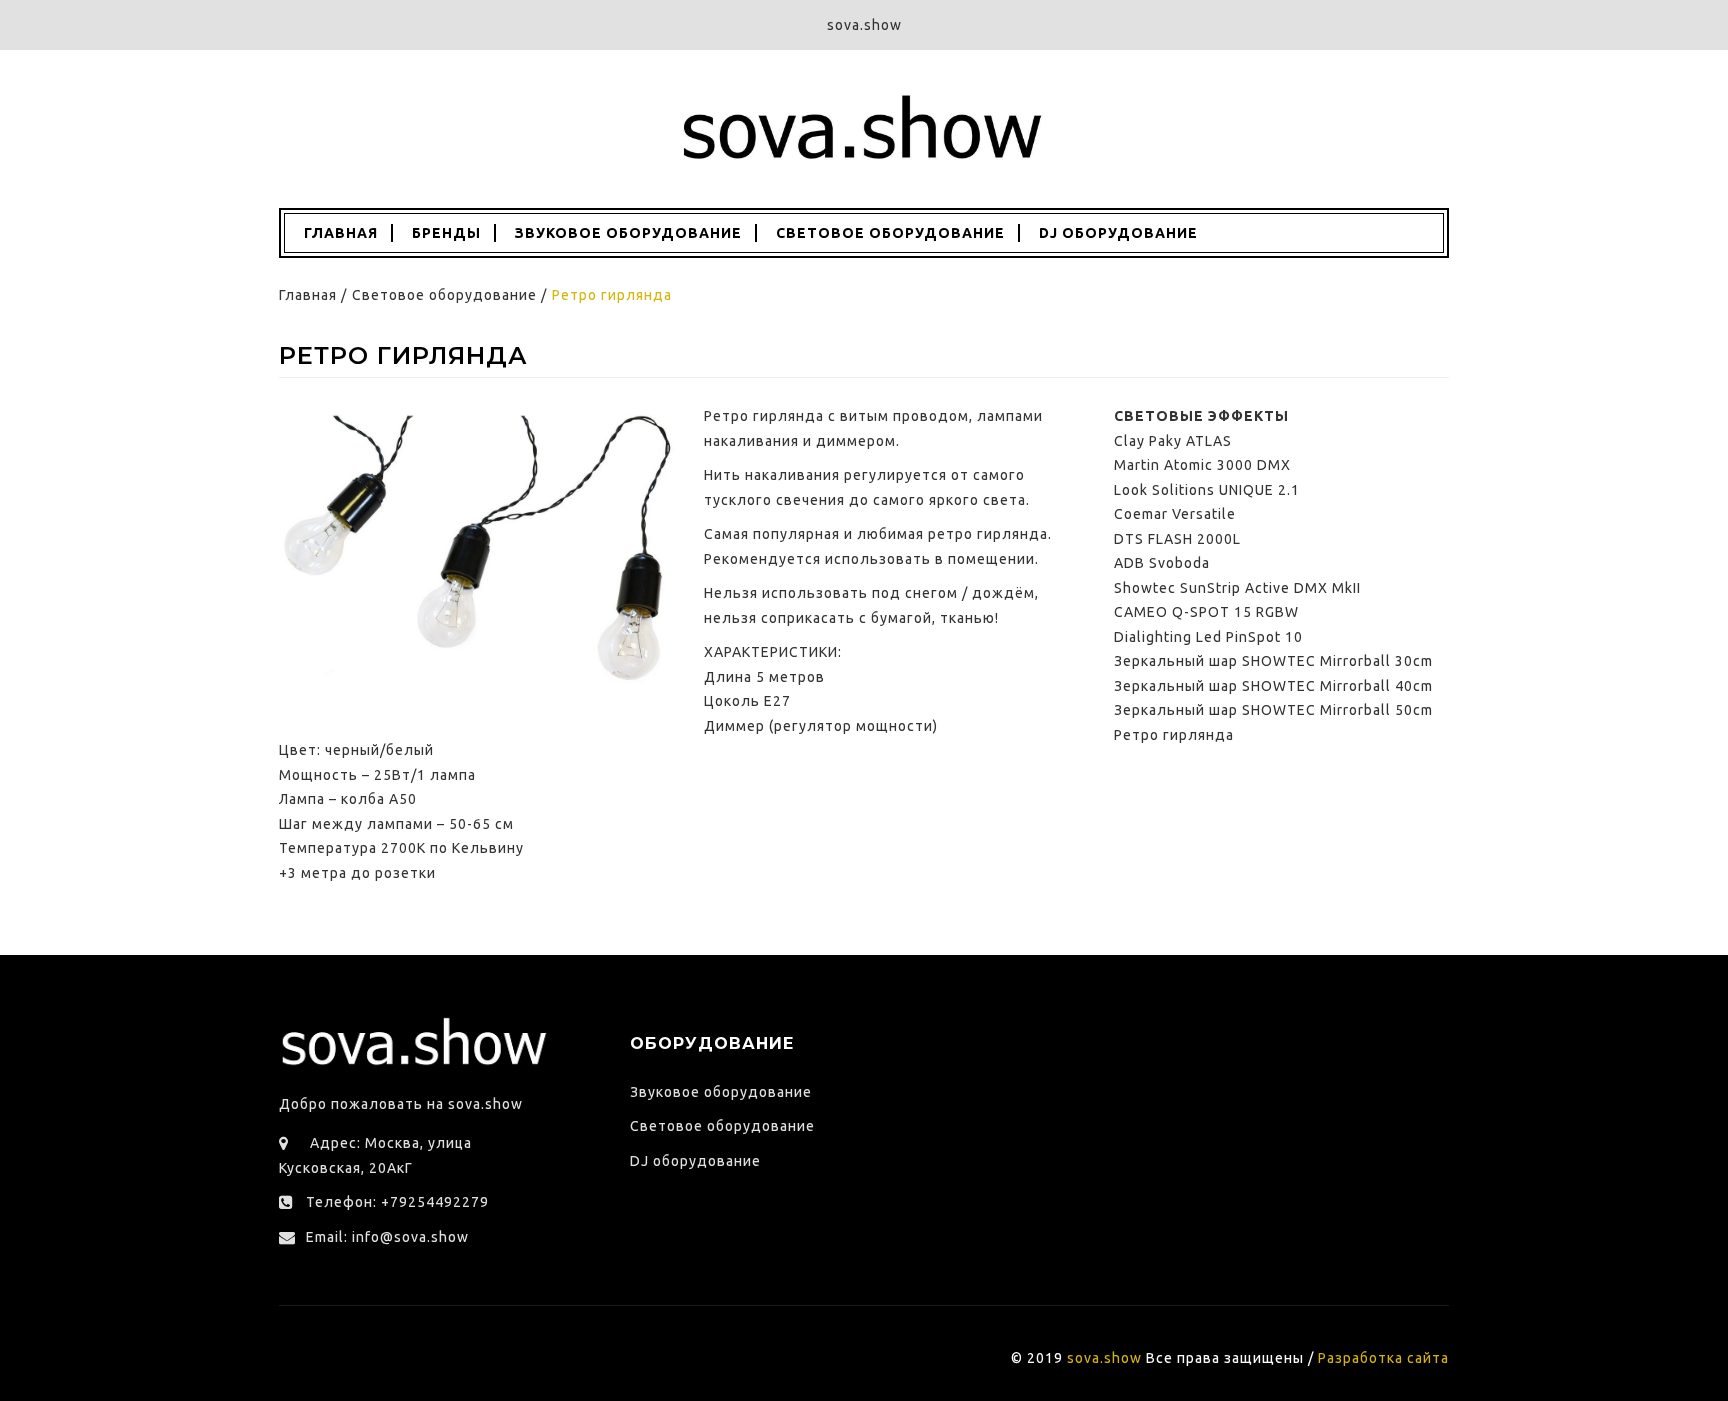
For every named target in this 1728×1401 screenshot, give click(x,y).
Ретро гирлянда (1174, 735)
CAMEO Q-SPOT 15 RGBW (1206, 612)
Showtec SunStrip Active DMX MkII (1237, 588)
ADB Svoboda (1162, 563)
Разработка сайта (1383, 1358)
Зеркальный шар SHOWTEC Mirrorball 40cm (1273, 686)
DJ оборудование (1118, 233)
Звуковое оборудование (628, 233)
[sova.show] (864, 128)
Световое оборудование (890, 233)
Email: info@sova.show (387, 1237)
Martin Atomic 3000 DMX (1202, 465)
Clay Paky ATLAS (1173, 441)
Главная (339, 233)
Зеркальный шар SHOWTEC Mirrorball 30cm (1273, 661)
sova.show (1104, 1358)
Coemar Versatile (1175, 514)
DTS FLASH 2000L (1177, 539)
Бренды (446, 233)
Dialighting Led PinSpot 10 (1208, 637)
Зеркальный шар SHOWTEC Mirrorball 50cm (1273, 710)
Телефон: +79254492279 (397, 1202)
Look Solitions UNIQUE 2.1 (1207, 490)
